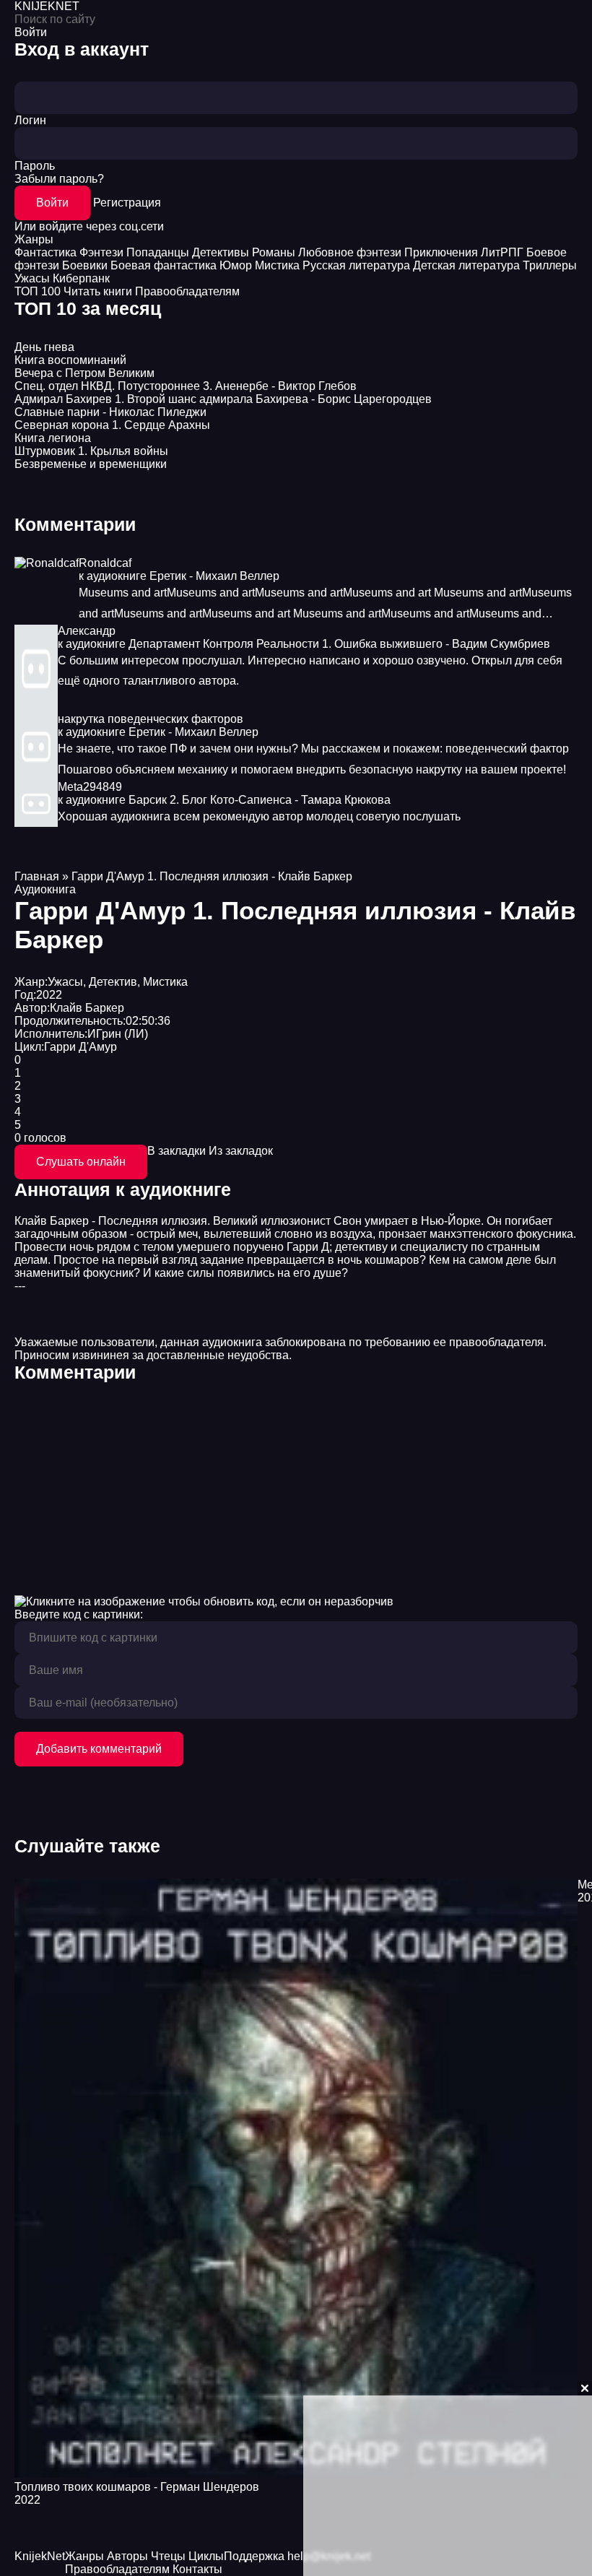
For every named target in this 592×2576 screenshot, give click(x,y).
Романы (274, 252)
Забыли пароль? (59, 179)
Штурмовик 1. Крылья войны (91, 451)
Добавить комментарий (99, 1749)
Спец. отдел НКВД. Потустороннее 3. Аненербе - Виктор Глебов (186, 386)
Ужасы (32, 278)
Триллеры (550, 265)
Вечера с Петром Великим (84, 373)
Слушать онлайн (81, 1162)
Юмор (236, 265)
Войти (52, 203)
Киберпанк (81, 278)
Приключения (441, 252)
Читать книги (98, 291)
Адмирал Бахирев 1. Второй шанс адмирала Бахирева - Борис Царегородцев (223, 399)
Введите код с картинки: (79, 1614)
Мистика (277, 265)
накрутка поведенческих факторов (151, 719)
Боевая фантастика (164, 265)
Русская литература (356, 265)
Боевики (85, 265)
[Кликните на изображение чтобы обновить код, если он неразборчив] (204, 1601)
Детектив (113, 982)
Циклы (206, 2556)
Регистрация (127, 203)
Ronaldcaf (105, 563)
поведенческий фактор (507, 749)
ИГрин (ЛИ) (118, 1034)
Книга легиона (53, 438)
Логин (30, 120)
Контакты (197, 2569)
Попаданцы (158, 252)
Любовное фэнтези (350, 252)
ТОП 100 (38, 291)
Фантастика (45, 252)
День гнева (44, 347)
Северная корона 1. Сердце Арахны (112, 425)
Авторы (127, 2556)
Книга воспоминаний (70, 360)
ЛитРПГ (502, 252)
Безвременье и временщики (91, 464)
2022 (49, 995)
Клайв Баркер (87, 1008)
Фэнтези (101, 252)
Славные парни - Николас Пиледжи (110, 412)
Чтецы (168, 2556)
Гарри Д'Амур (80, 1047)
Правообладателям (187, 291)
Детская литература (466, 265)
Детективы (221, 252)
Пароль (35, 166)
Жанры (34, 239)
